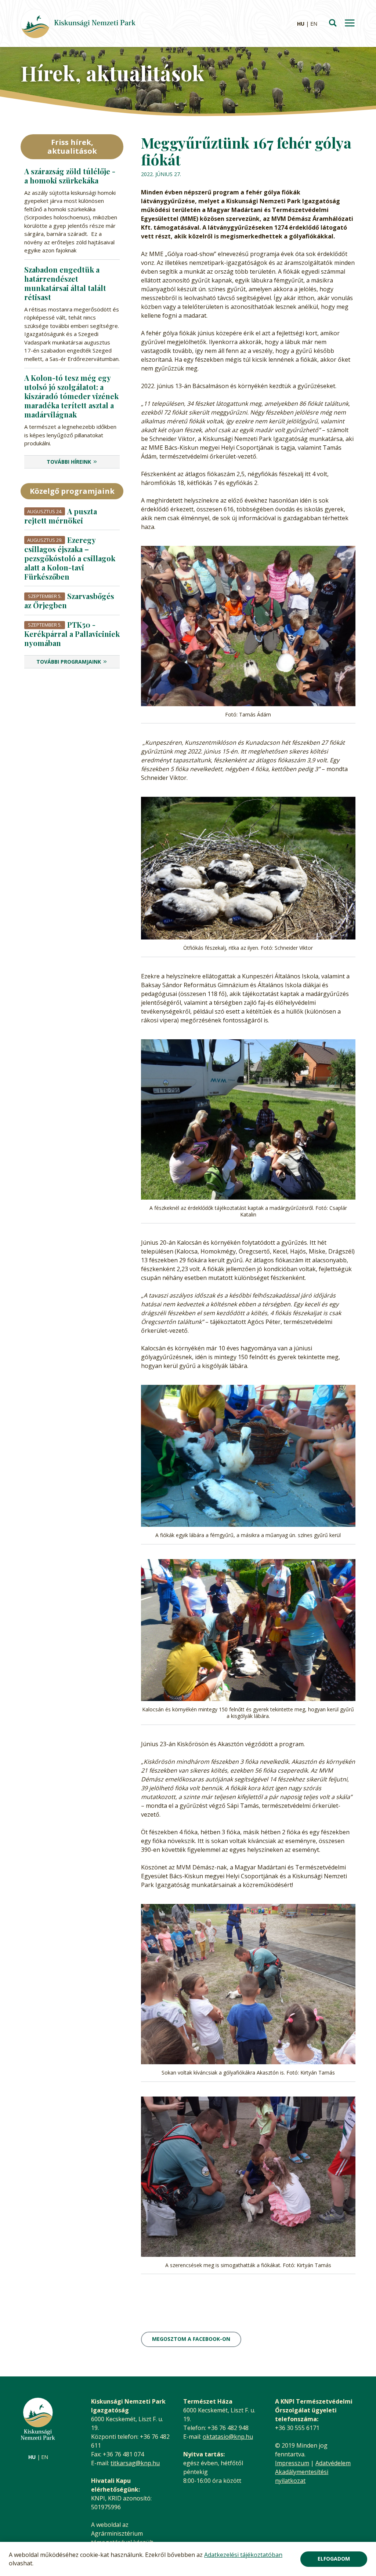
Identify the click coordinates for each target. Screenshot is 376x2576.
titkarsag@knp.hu (135, 2463)
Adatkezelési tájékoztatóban (243, 2555)
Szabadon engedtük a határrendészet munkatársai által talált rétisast (65, 283)
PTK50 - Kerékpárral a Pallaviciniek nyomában (72, 634)
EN (314, 24)
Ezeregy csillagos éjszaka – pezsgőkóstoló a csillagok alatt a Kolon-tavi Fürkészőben (70, 558)
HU (301, 24)
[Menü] (350, 24)
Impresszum (292, 2463)
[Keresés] (333, 23)
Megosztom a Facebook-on (191, 2339)
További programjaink (69, 662)
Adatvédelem (333, 2463)
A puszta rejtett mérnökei (61, 516)
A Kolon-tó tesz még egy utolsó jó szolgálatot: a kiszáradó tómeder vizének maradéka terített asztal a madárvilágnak (71, 396)
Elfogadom (334, 2559)
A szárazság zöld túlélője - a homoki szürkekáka (70, 176)
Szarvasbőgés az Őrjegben (69, 601)
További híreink (69, 462)
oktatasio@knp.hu (228, 2437)
